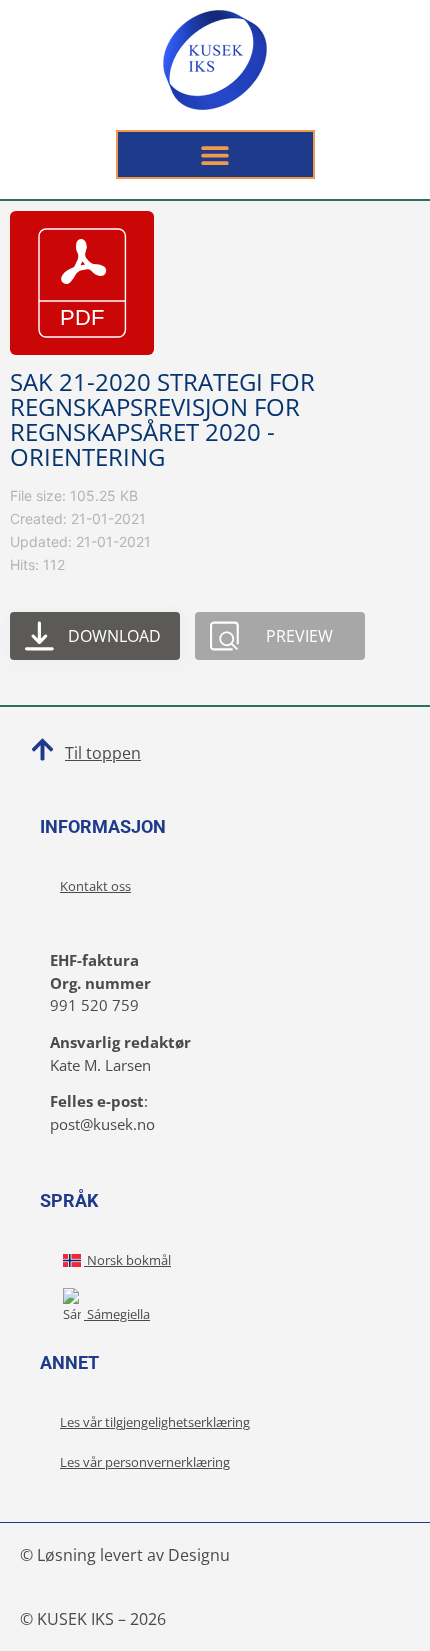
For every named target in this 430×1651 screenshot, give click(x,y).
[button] (215, 154)
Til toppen (103, 753)
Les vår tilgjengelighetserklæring (155, 1422)
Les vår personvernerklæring (145, 1462)
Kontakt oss (95, 886)
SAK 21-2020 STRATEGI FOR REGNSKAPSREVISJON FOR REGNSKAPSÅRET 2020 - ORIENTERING (162, 419)
